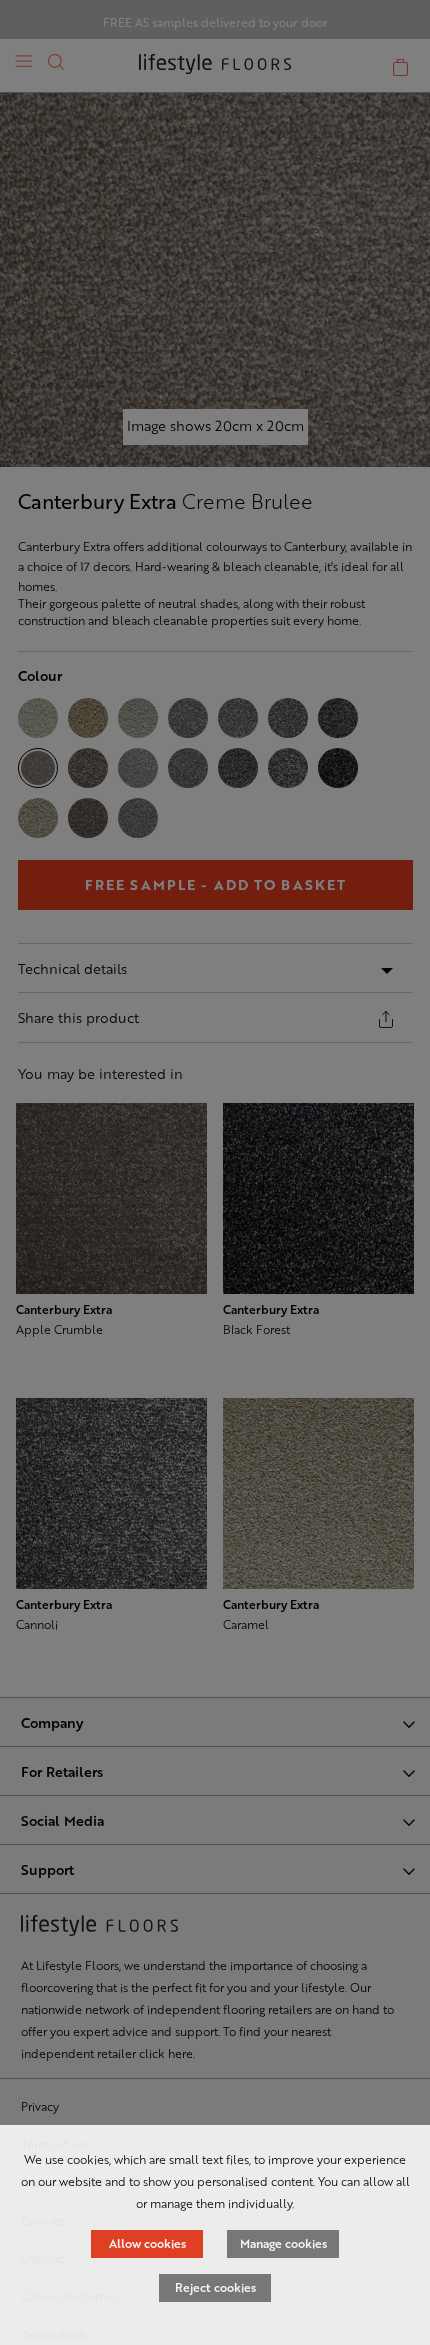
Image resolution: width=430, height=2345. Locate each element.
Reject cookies (215, 2287)
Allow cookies (147, 2243)
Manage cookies (283, 2243)
